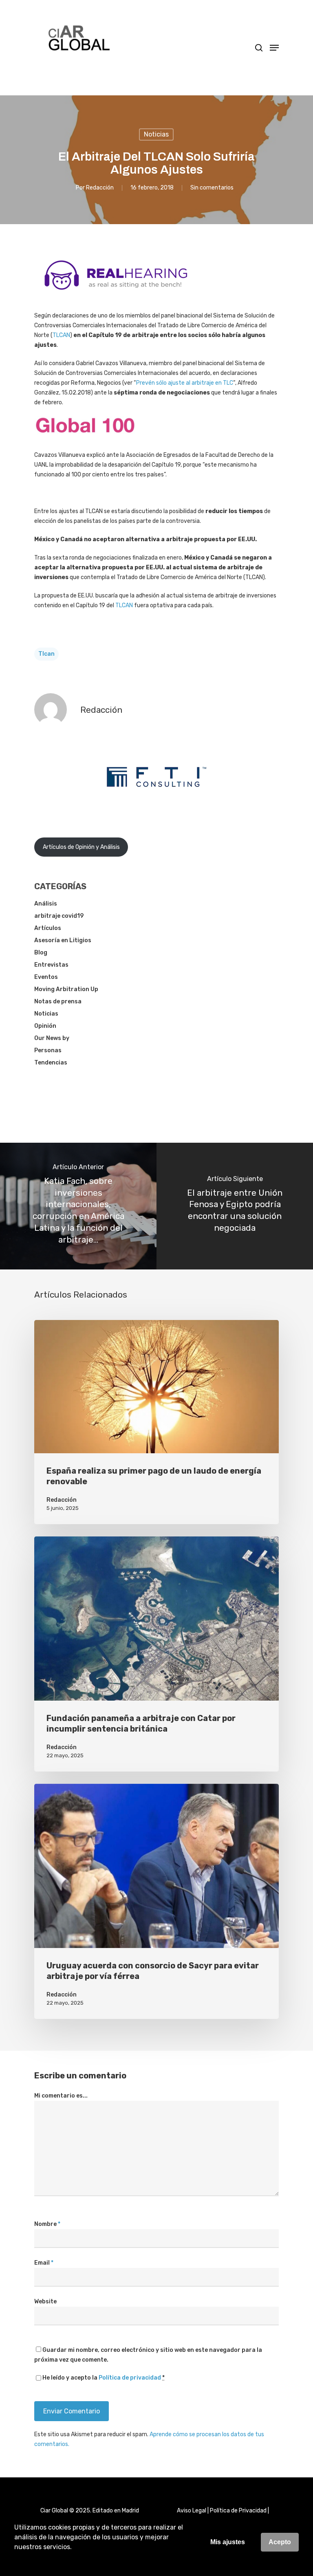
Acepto (280, 2542)
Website (45, 2302)
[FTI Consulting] (156, 808)
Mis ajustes (228, 2542)
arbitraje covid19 (59, 916)
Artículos (48, 928)
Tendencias (51, 1063)
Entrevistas (51, 965)
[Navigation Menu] (274, 48)
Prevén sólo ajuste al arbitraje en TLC (185, 383)
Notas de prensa (58, 1002)
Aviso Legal (192, 2511)
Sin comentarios (212, 188)
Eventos (46, 977)
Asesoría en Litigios (63, 940)
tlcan (46, 654)
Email (44, 2263)
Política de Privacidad (238, 2511)
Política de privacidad (130, 2378)
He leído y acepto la (104, 2378)
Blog (41, 953)
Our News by (52, 1038)
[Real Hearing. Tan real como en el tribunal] (116, 296)
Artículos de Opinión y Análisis (81, 847)
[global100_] (85, 439)
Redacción (100, 188)
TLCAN (61, 335)
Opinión (45, 1026)
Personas (48, 1050)
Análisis (46, 904)
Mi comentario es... (61, 2096)
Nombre (47, 2224)
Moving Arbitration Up (66, 989)
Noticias (156, 134)
